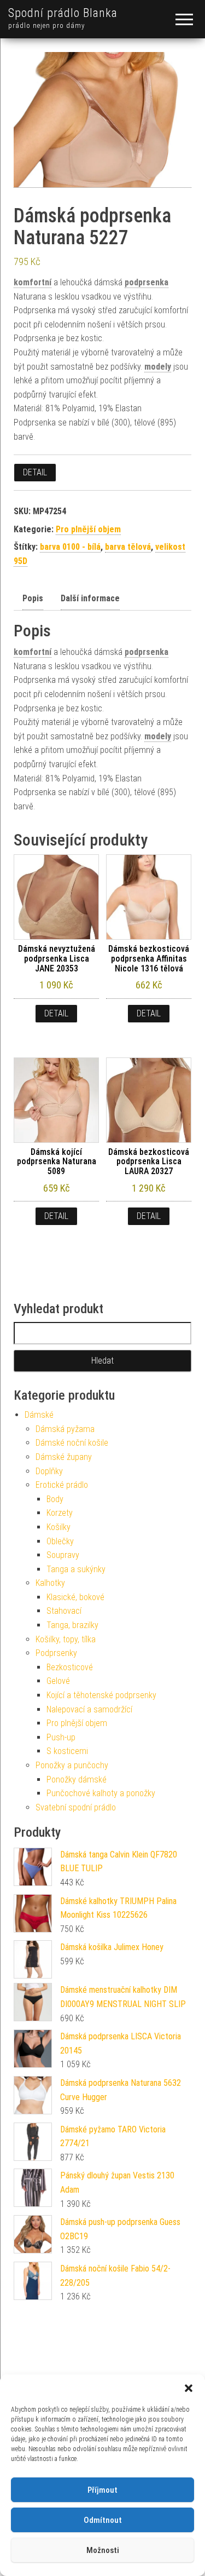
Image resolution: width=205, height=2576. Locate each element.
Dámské (39, 1415)
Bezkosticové (70, 1667)
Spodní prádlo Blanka (63, 13)
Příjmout (102, 2490)
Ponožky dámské (77, 1779)
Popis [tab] (33, 598)
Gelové (58, 1681)
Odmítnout (103, 2520)
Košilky (58, 1527)
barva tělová (128, 547)
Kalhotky (50, 1583)
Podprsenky (56, 1653)
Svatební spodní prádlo (76, 1807)
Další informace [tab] (90, 598)
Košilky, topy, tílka (66, 1639)
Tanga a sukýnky (76, 1569)
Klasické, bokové (75, 1597)
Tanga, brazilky (72, 1625)
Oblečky (60, 1541)
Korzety (60, 1513)
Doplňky (49, 1471)
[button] (189, 2388)
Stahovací (64, 1611)
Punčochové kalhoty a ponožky (101, 1793)
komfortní (33, 282)
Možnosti (103, 2550)
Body (55, 1499)
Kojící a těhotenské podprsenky (101, 1695)
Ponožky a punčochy (72, 1765)
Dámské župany (64, 1457)
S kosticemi (67, 1751)
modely (158, 367)
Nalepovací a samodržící (89, 1709)
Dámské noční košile (72, 1443)
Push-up (61, 1737)
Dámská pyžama (65, 1429)
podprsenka (147, 282)
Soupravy (63, 1555)
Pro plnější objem (88, 529)
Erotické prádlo (62, 1485)
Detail (35, 472)
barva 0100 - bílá (70, 547)
